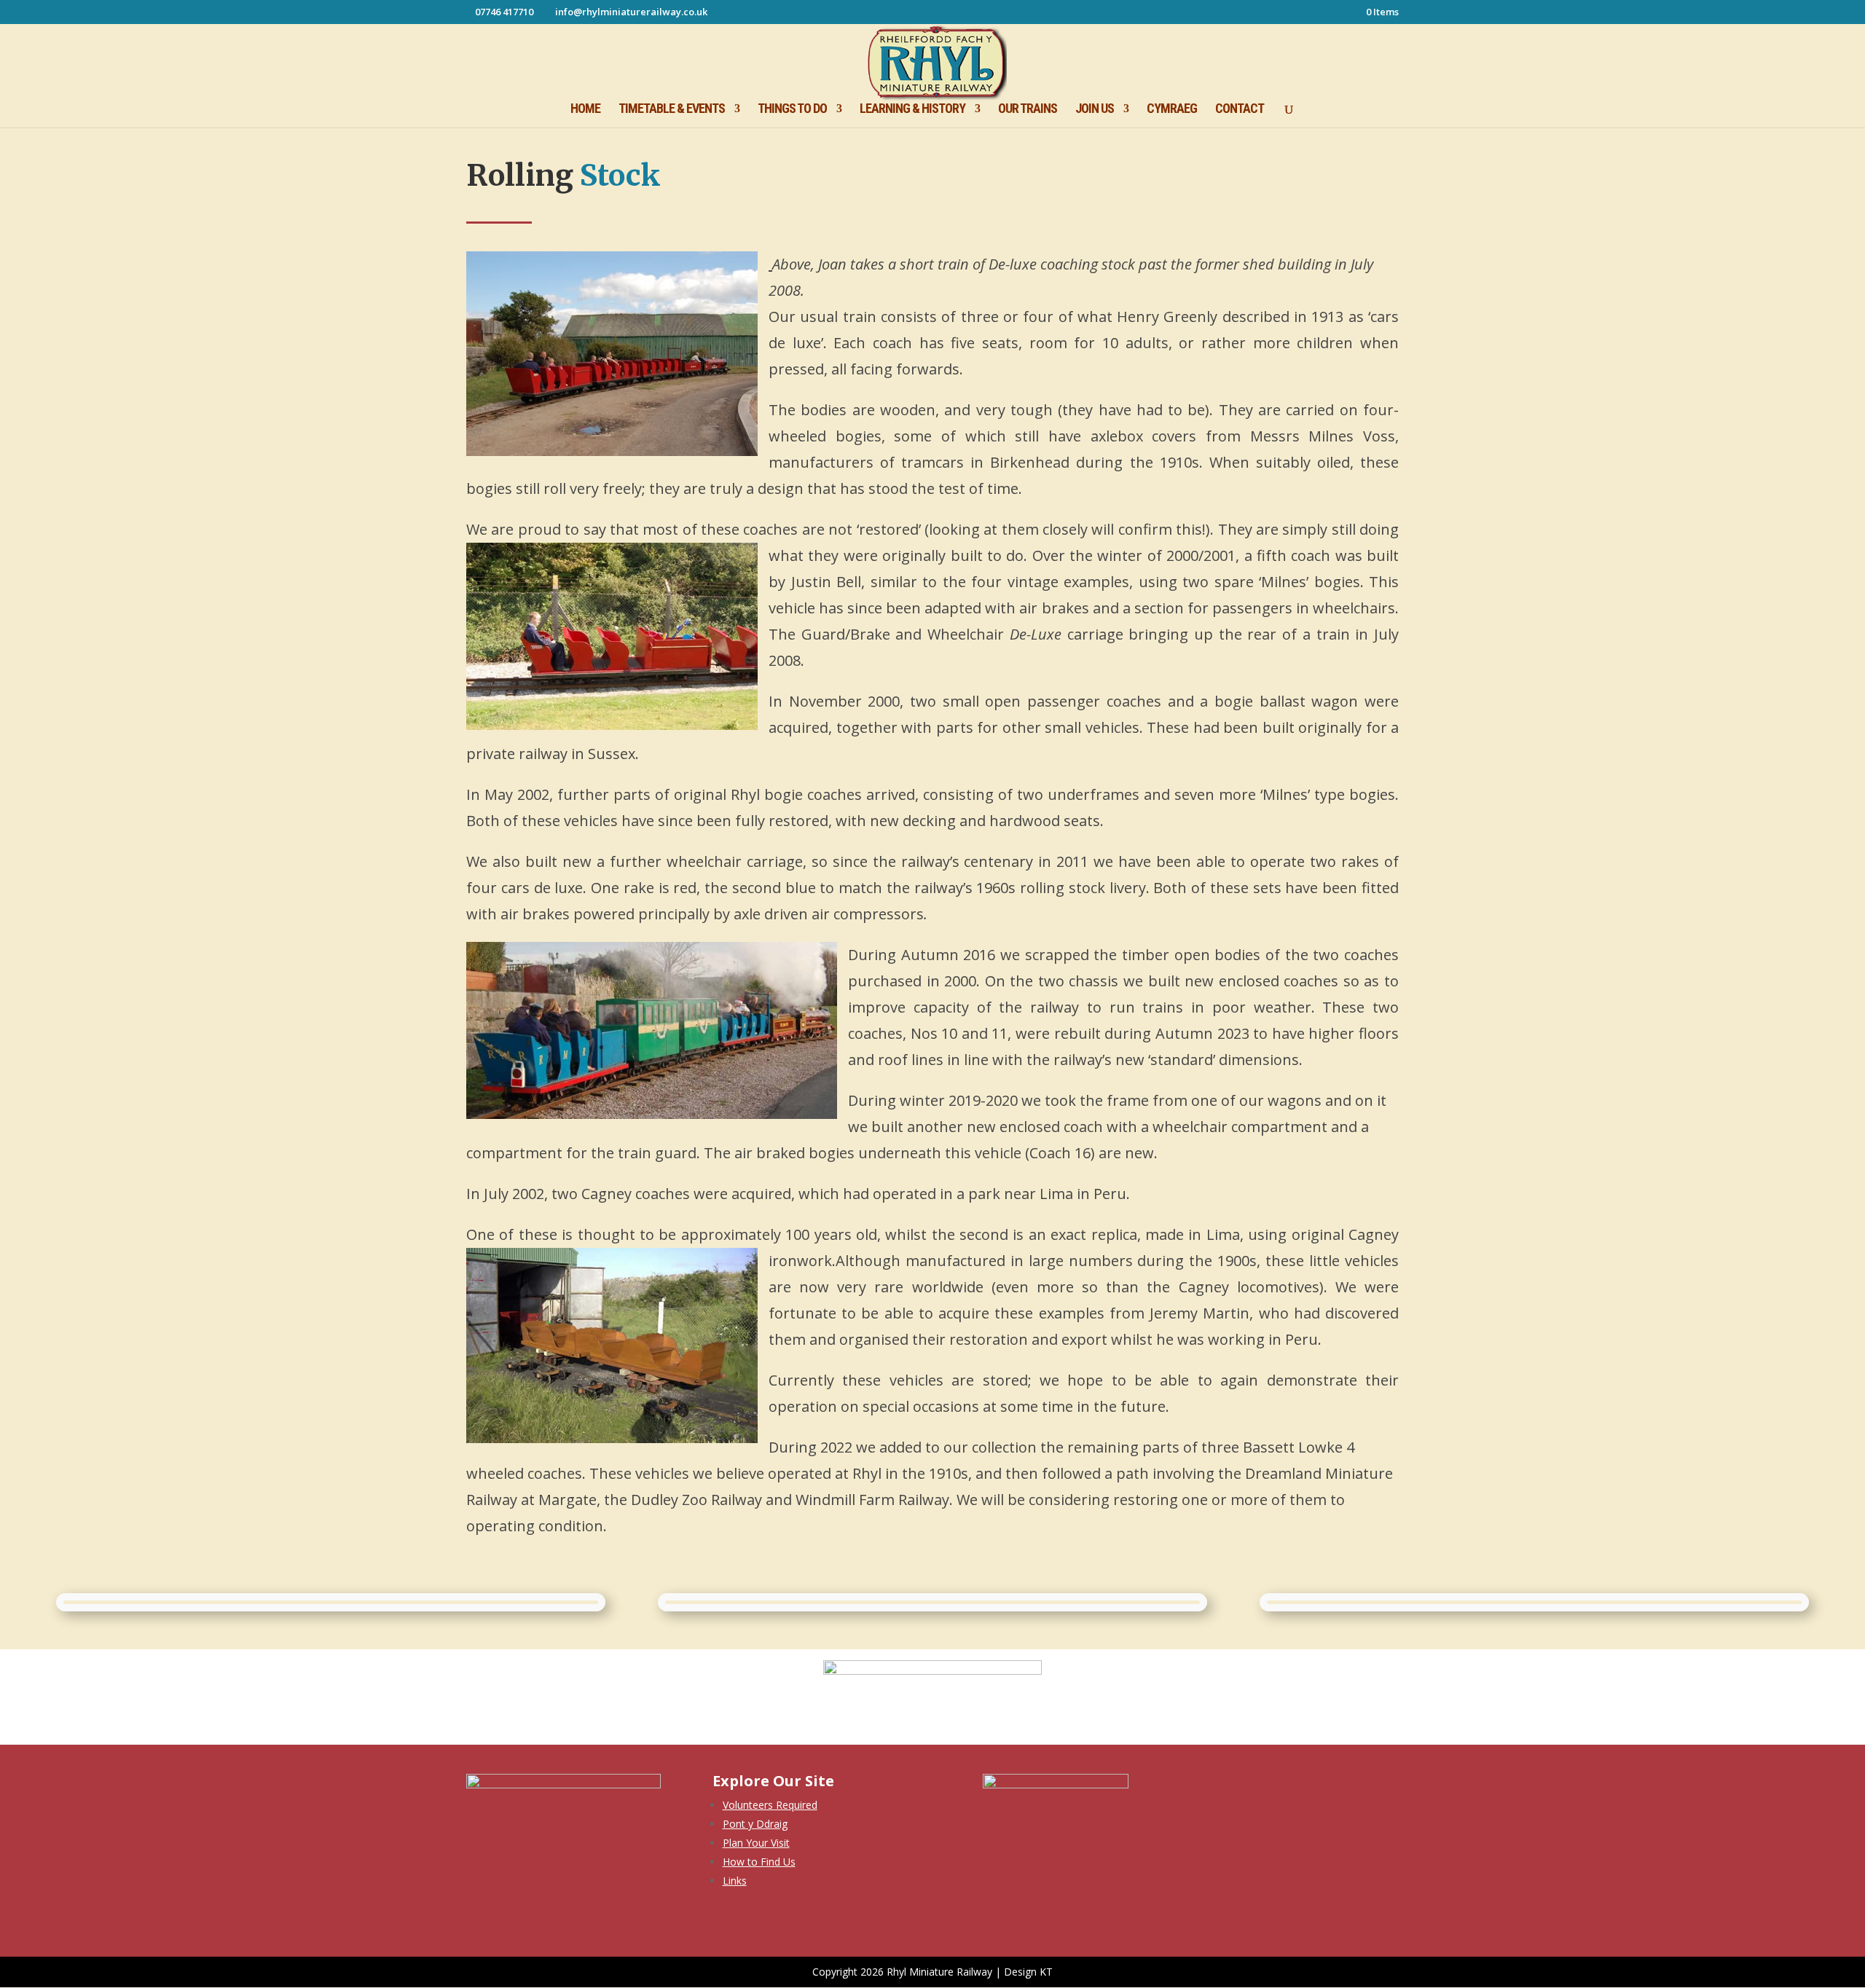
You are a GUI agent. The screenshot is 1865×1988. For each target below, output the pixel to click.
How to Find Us (759, 1862)
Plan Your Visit (756, 1843)
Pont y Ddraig (755, 1824)
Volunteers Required (770, 1805)
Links (735, 1881)
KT (1046, 1972)
